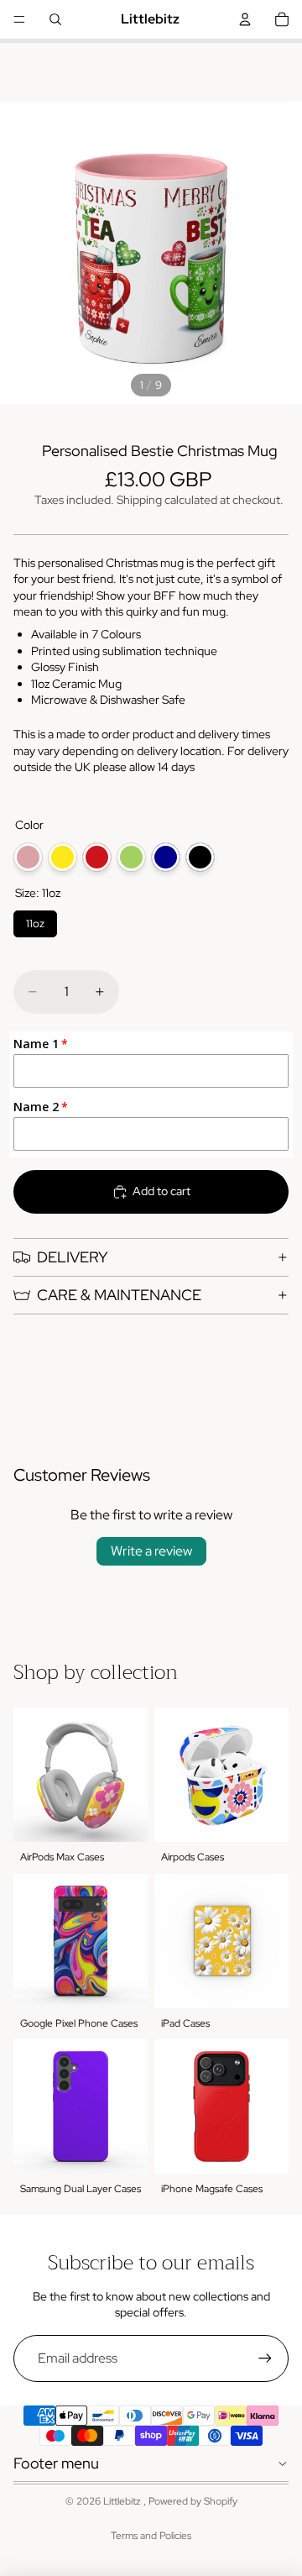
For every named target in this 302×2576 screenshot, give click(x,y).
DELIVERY (73, 1257)
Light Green (131, 857)
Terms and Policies (151, 2536)
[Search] (55, 19)
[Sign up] (265, 2358)
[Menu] (19, 19)
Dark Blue (166, 857)
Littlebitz (123, 2501)
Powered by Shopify (193, 2501)
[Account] (245, 19)
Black (200, 857)
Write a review (151, 1551)
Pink (28, 857)
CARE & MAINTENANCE (119, 1295)
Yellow (62, 857)
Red (97, 857)
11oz (35, 921)
